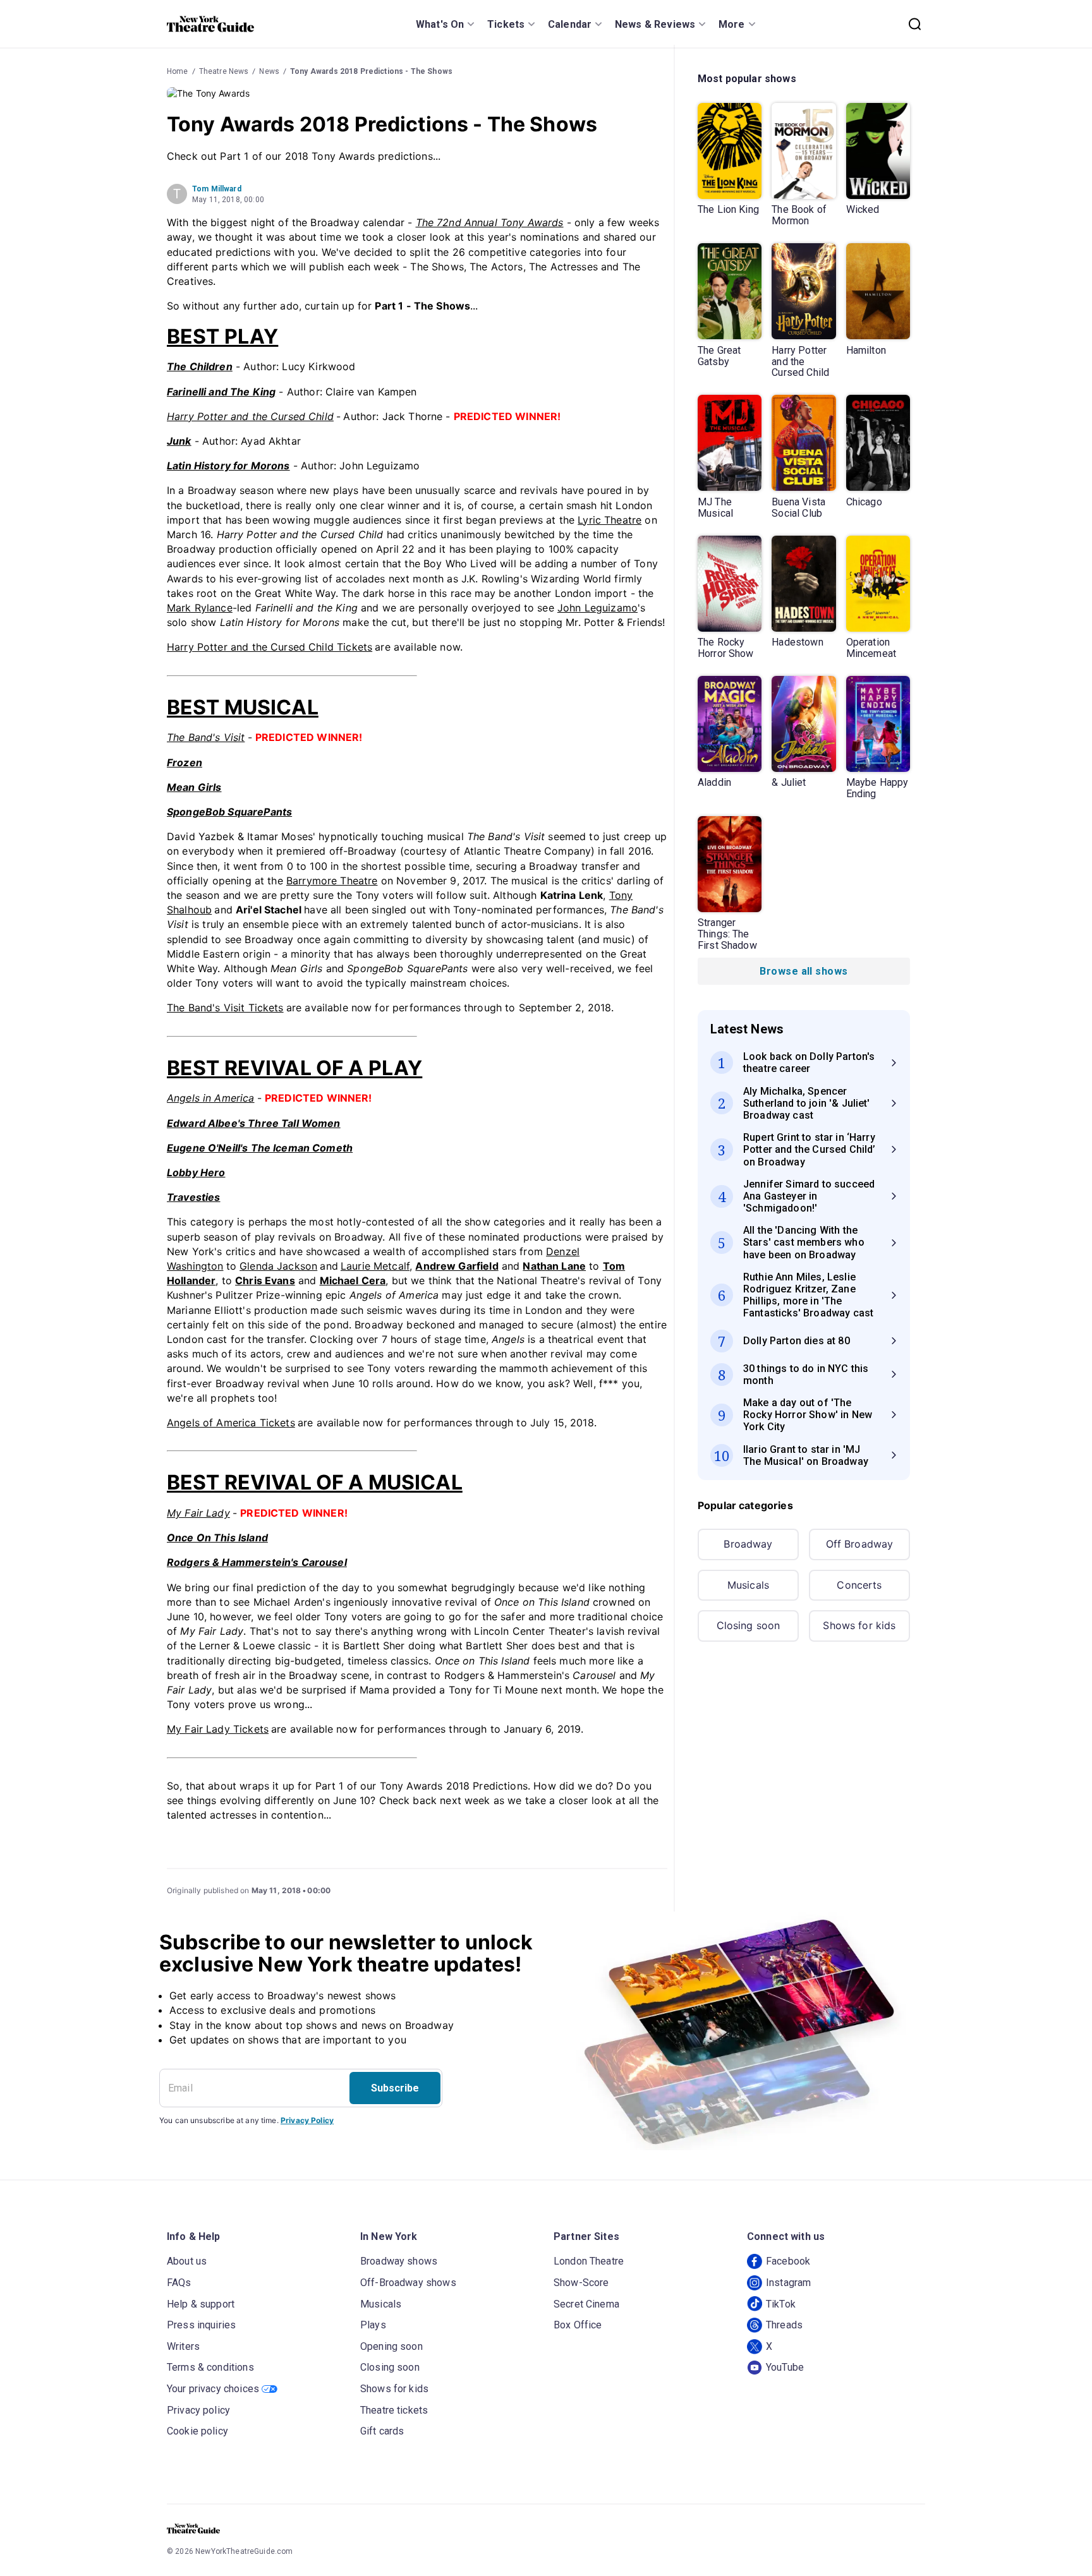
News (269, 71)
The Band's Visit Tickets (225, 1008)
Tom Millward (217, 189)
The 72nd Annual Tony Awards (490, 222)
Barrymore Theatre (332, 881)
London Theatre (589, 2261)
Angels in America (211, 1098)
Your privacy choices (213, 2389)
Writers (183, 2346)
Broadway (748, 1544)
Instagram (788, 2283)
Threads (784, 2325)
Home (178, 71)
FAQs (179, 2283)
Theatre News (224, 71)
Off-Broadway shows (408, 2283)
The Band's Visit (206, 737)
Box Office (578, 2325)
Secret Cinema (586, 2304)
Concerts (859, 1585)
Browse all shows (804, 971)
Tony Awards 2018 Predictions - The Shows (371, 71)
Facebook (788, 2261)
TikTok (781, 2304)
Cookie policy (197, 2431)
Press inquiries (201, 2325)
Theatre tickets (394, 2410)
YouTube (785, 2367)
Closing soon (749, 1625)
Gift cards (382, 2431)
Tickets (506, 24)
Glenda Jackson (278, 1266)
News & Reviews (655, 24)
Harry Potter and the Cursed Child (250, 416)
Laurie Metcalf (375, 1266)
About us (187, 2261)
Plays (373, 2325)
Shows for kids (859, 1625)
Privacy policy (198, 2410)
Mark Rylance (200, 608)
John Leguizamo (598, 608)
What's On (440, 24)
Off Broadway (860, 1544)
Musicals (748, 1585)
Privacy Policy (307, 2120)
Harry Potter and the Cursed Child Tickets (270, 647)
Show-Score (581, 2283)
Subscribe (395, 2088)
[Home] (210, 24)
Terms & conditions (210, 2367)
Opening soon (391, 2346)
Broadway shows (399, 2261)
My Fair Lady (198, 1513)
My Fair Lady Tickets (218, 1729)
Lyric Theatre (610, 520)
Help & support (201, 2304)
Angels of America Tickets (231, 1423)
